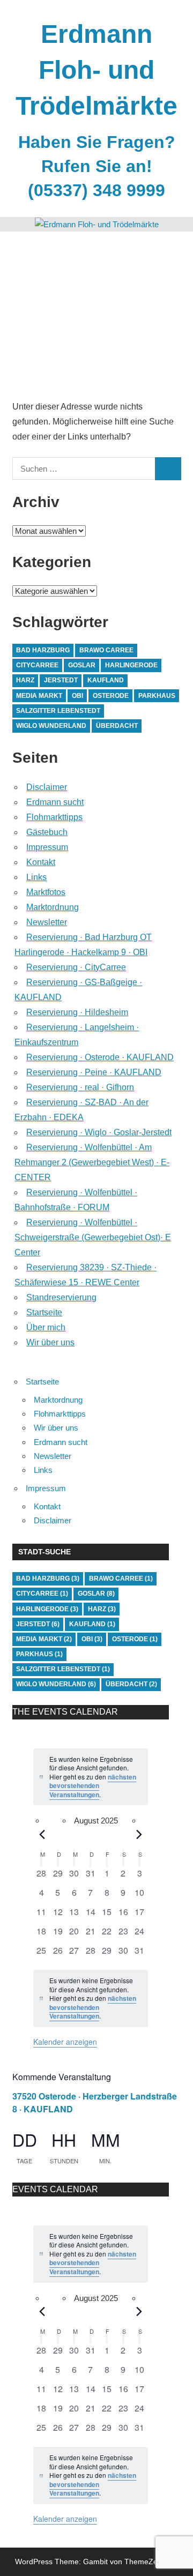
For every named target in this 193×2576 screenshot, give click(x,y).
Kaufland (106, 680)
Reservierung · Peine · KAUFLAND (94, 1072)
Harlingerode (131, 665)
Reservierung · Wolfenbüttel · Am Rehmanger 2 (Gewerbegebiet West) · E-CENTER (92, 1162)
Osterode (111, 696)
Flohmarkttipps (54, 817)
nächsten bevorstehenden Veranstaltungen (93, 1786)
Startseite (44, 1312)
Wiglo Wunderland (51, 726)
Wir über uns (50, 1342)
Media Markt (39, 696)
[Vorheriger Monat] (42, 1835)
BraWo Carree (106, 650)
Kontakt (41, 862)
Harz (25, 680)
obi (77, 696)
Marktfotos (46, 892)
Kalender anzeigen (65, 2042)
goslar (82, 665)
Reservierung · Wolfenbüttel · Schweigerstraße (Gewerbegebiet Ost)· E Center (93, 1237)
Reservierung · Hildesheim (77, 1012)
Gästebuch (47, 832)
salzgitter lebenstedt (58, 711)
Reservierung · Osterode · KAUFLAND (100, 1057)
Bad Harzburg (43, 650)
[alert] (91, 1777)
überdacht (117, 726)
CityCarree (37, 665)
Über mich (46, 1327)
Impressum (47, 847)
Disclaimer (47, 787)
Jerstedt (61, 680)
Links (36, 877)
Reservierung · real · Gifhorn (80, 1087)
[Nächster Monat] (139, 1835)
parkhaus (157, 696)
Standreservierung (61, 1297)
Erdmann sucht (55, 802)
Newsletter (47, 922)
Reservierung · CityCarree (76, 967)
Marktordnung (53, 907)
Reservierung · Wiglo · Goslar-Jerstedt (99, 1132)
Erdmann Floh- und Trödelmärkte (96, 70)
